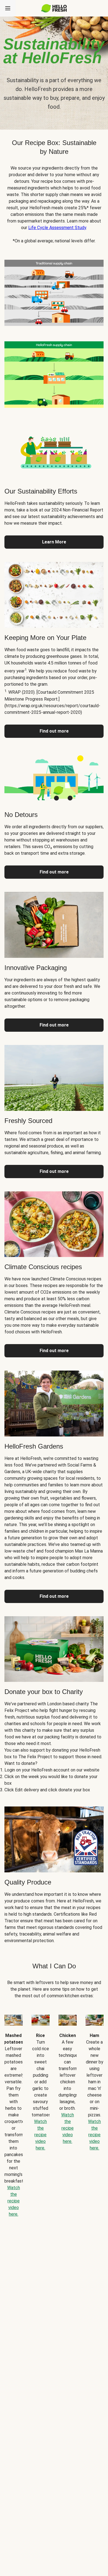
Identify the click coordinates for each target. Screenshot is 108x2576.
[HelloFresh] (54, 8)
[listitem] (54, 292)
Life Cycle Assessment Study (57, 228)
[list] (54, 2112)
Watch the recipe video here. (14, 2201)
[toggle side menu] (8, 8)
